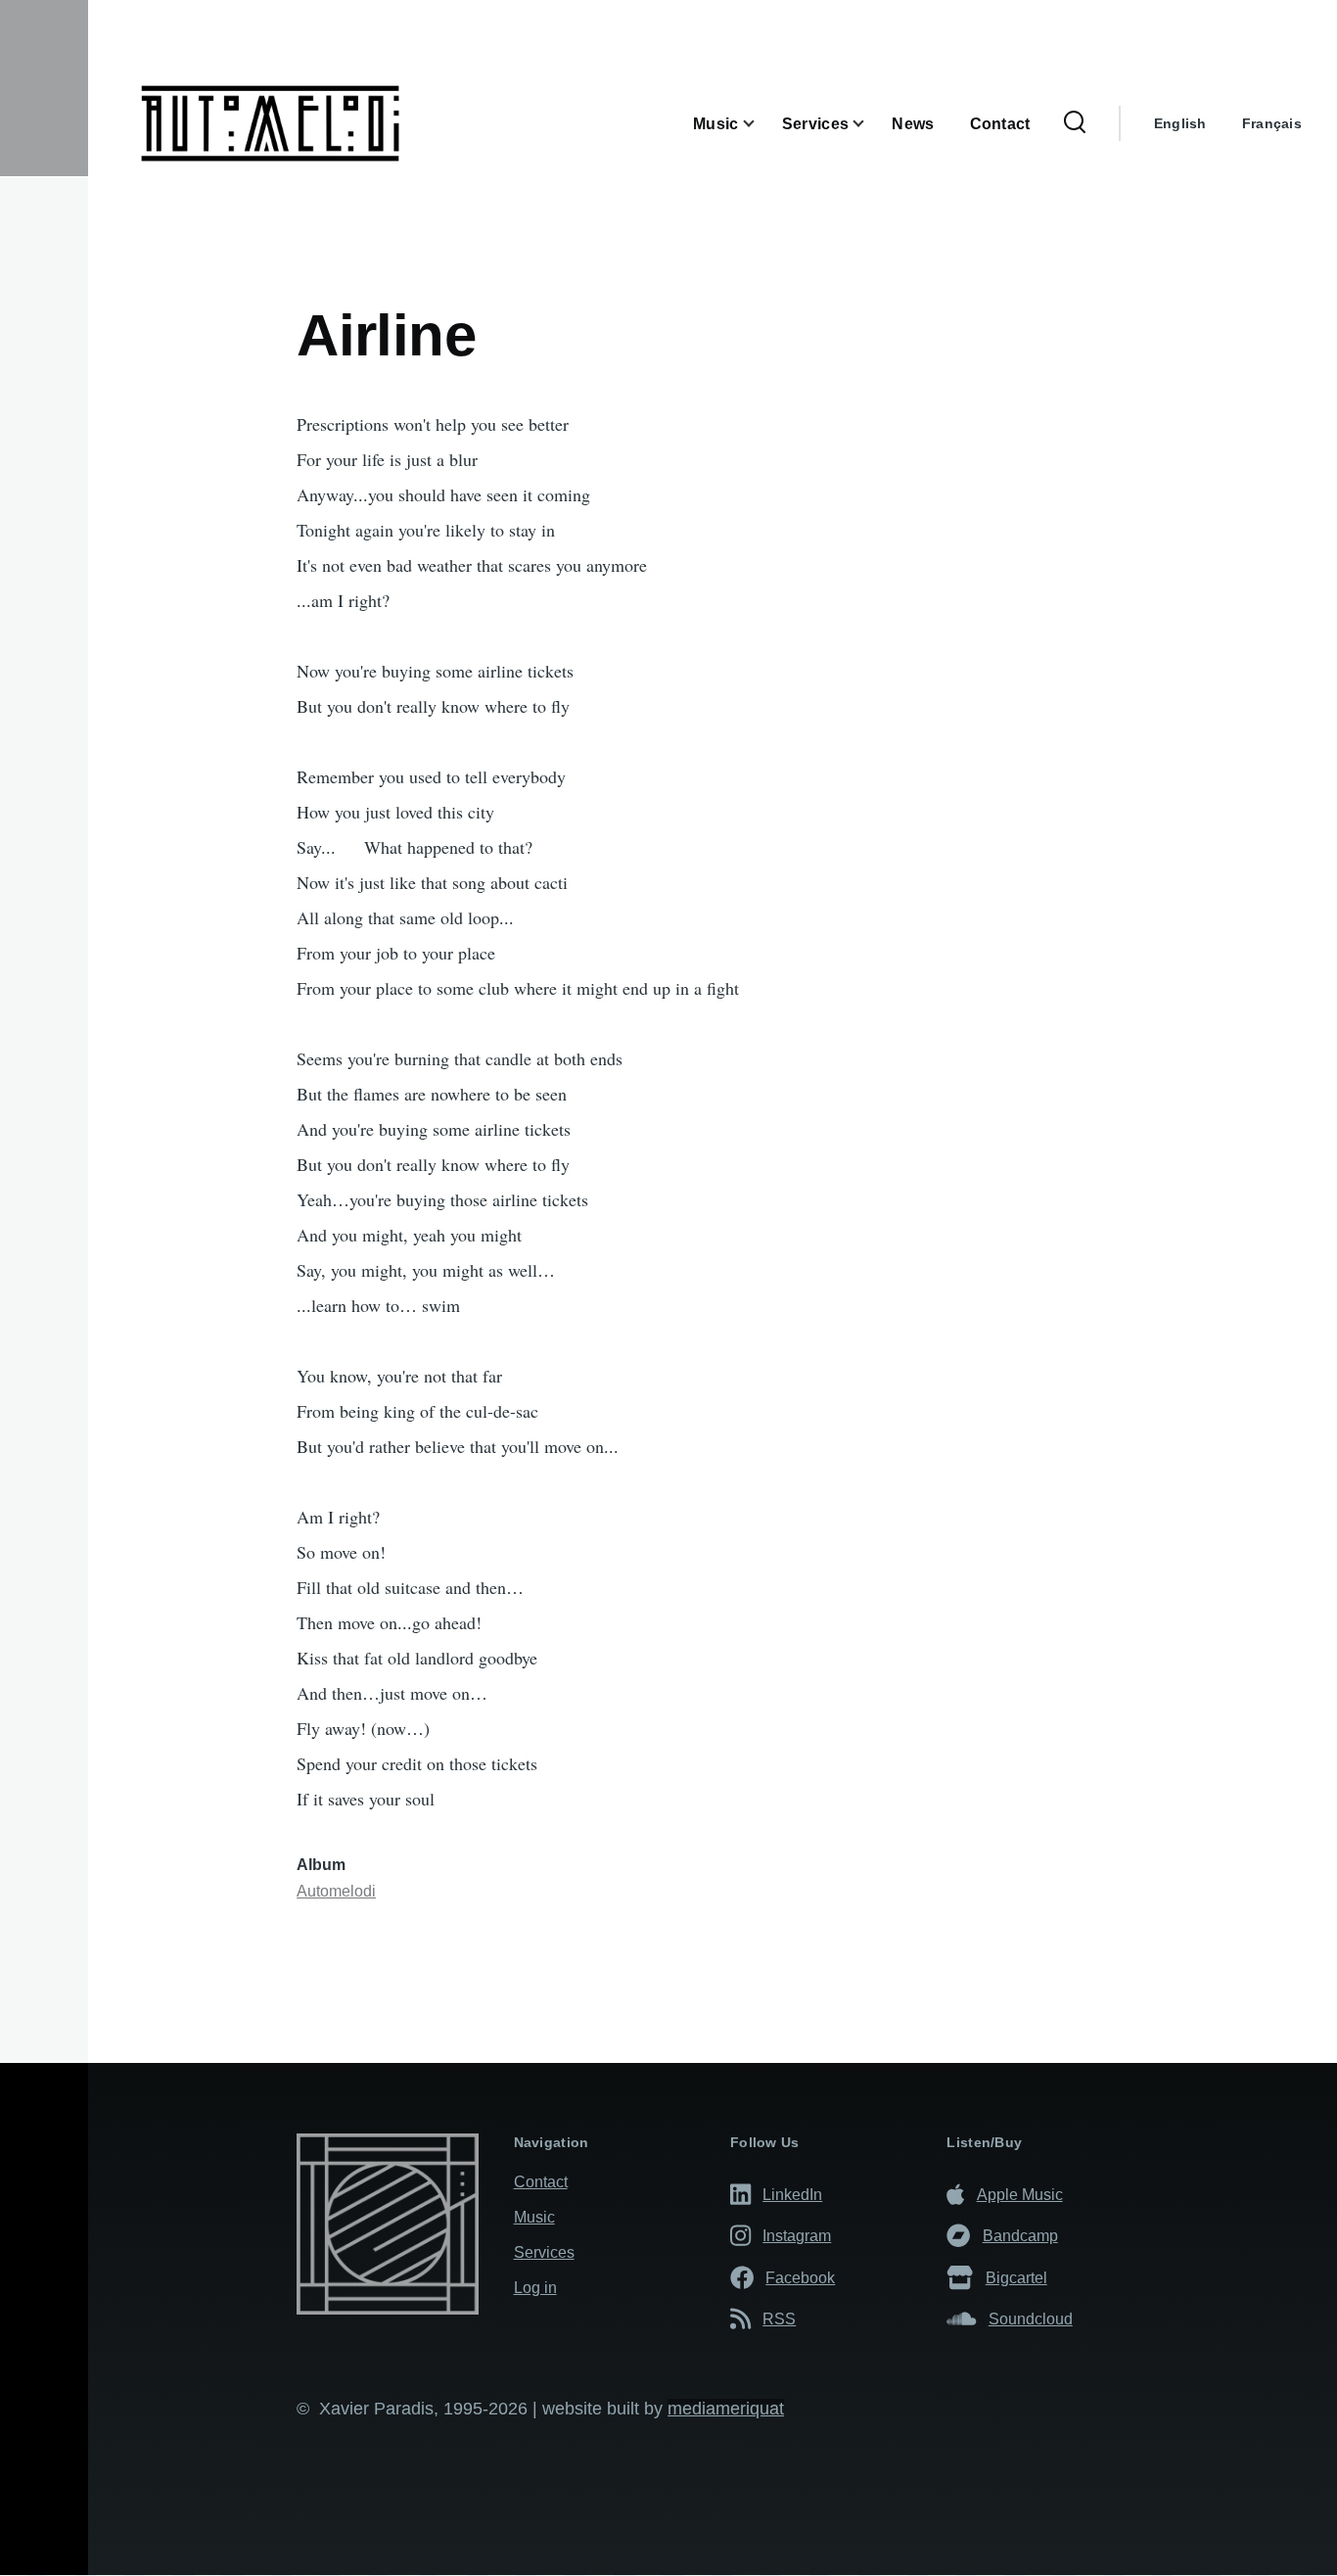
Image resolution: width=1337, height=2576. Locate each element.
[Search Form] (1075, 123)
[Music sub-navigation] (761, 124)
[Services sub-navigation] (870, 124)
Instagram (797, 2235)
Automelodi (336, 1891)
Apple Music (1020, 2194)
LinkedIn (792, 2194)
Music (534, 2217)
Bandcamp (1020, 2235)
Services (544, 2252)
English (1180, 123)
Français (1272, 123)
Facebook (800, 2277)
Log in (535, 2288)
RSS (779, 2318)
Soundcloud (1031, 2318)
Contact (541, 2182)
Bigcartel (1016, 2277)
